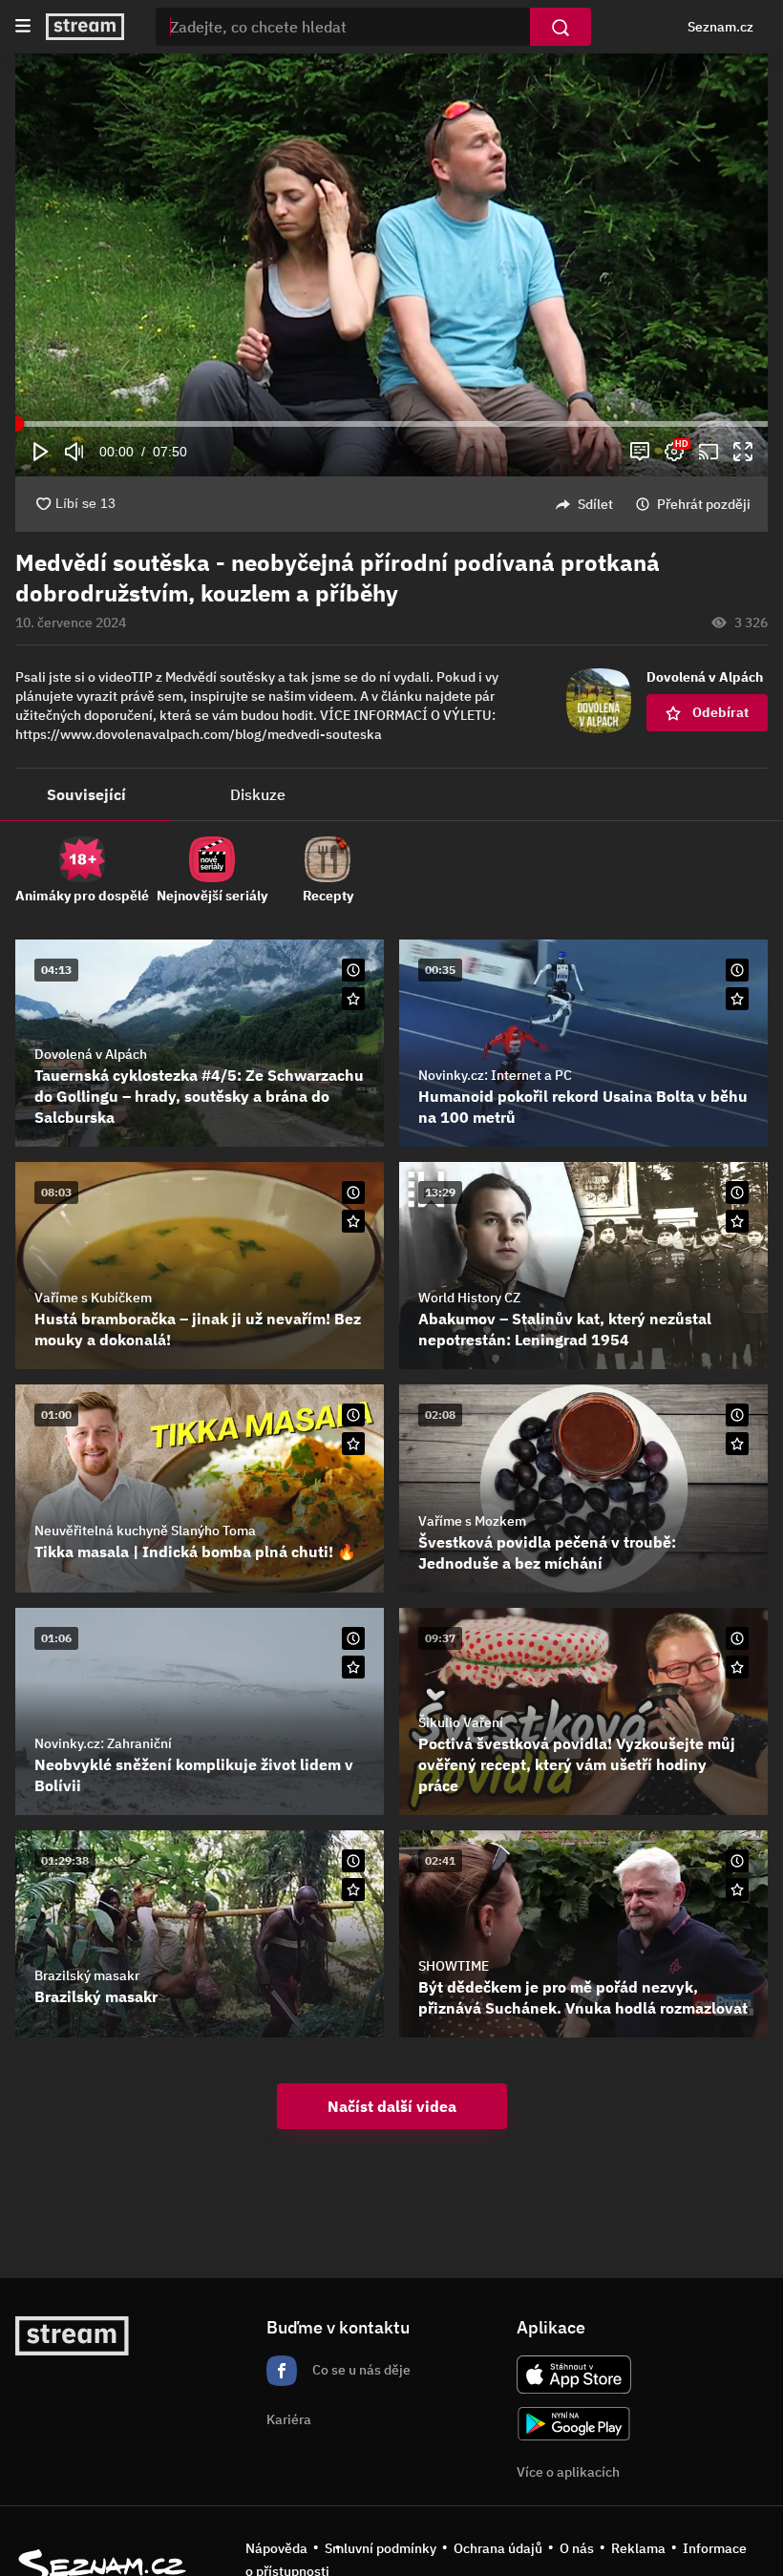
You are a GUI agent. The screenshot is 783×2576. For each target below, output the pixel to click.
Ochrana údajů (498, 2548)
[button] (391, 237)
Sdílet (595, 504)
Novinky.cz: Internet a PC (495, 1075)
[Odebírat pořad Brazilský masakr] (353, 1890)
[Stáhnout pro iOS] (574, 2375)
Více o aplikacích (568, 2472)
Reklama (638, 2548)
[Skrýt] (737, 595)
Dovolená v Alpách (91, 1054)
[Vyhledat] (561, 27)
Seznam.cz (720, 27)
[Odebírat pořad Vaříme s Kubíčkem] (353, 1221)
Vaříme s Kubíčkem (93, 1298)
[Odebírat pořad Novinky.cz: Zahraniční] (353, 1667)
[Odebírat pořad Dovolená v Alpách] (353, 999)
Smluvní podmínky (381, 2548)
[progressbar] (391, 424)
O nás (577, 2548)
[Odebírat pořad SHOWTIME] (737, 1890)
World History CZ (469, 1298)
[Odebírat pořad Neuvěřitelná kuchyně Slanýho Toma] (353, 1444)
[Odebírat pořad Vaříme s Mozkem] (737, 1444)
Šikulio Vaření (461, 1722)
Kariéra (289, 2419)
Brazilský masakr (87, 1975)
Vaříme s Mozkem (472, 1521)
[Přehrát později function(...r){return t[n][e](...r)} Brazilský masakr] (353, 1861)
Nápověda (276, 2548)
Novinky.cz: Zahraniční (103, 1743)
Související (86, 794)
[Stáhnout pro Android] (574, 2424)
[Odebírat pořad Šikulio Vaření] (737, 1667)
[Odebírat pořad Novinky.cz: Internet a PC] (737, 999)
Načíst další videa (392, 2106)
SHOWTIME (454, 1966)
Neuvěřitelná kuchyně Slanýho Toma (145, 1531)
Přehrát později (704, 504)
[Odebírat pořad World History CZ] (737, 1221)
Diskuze (258, 794)
